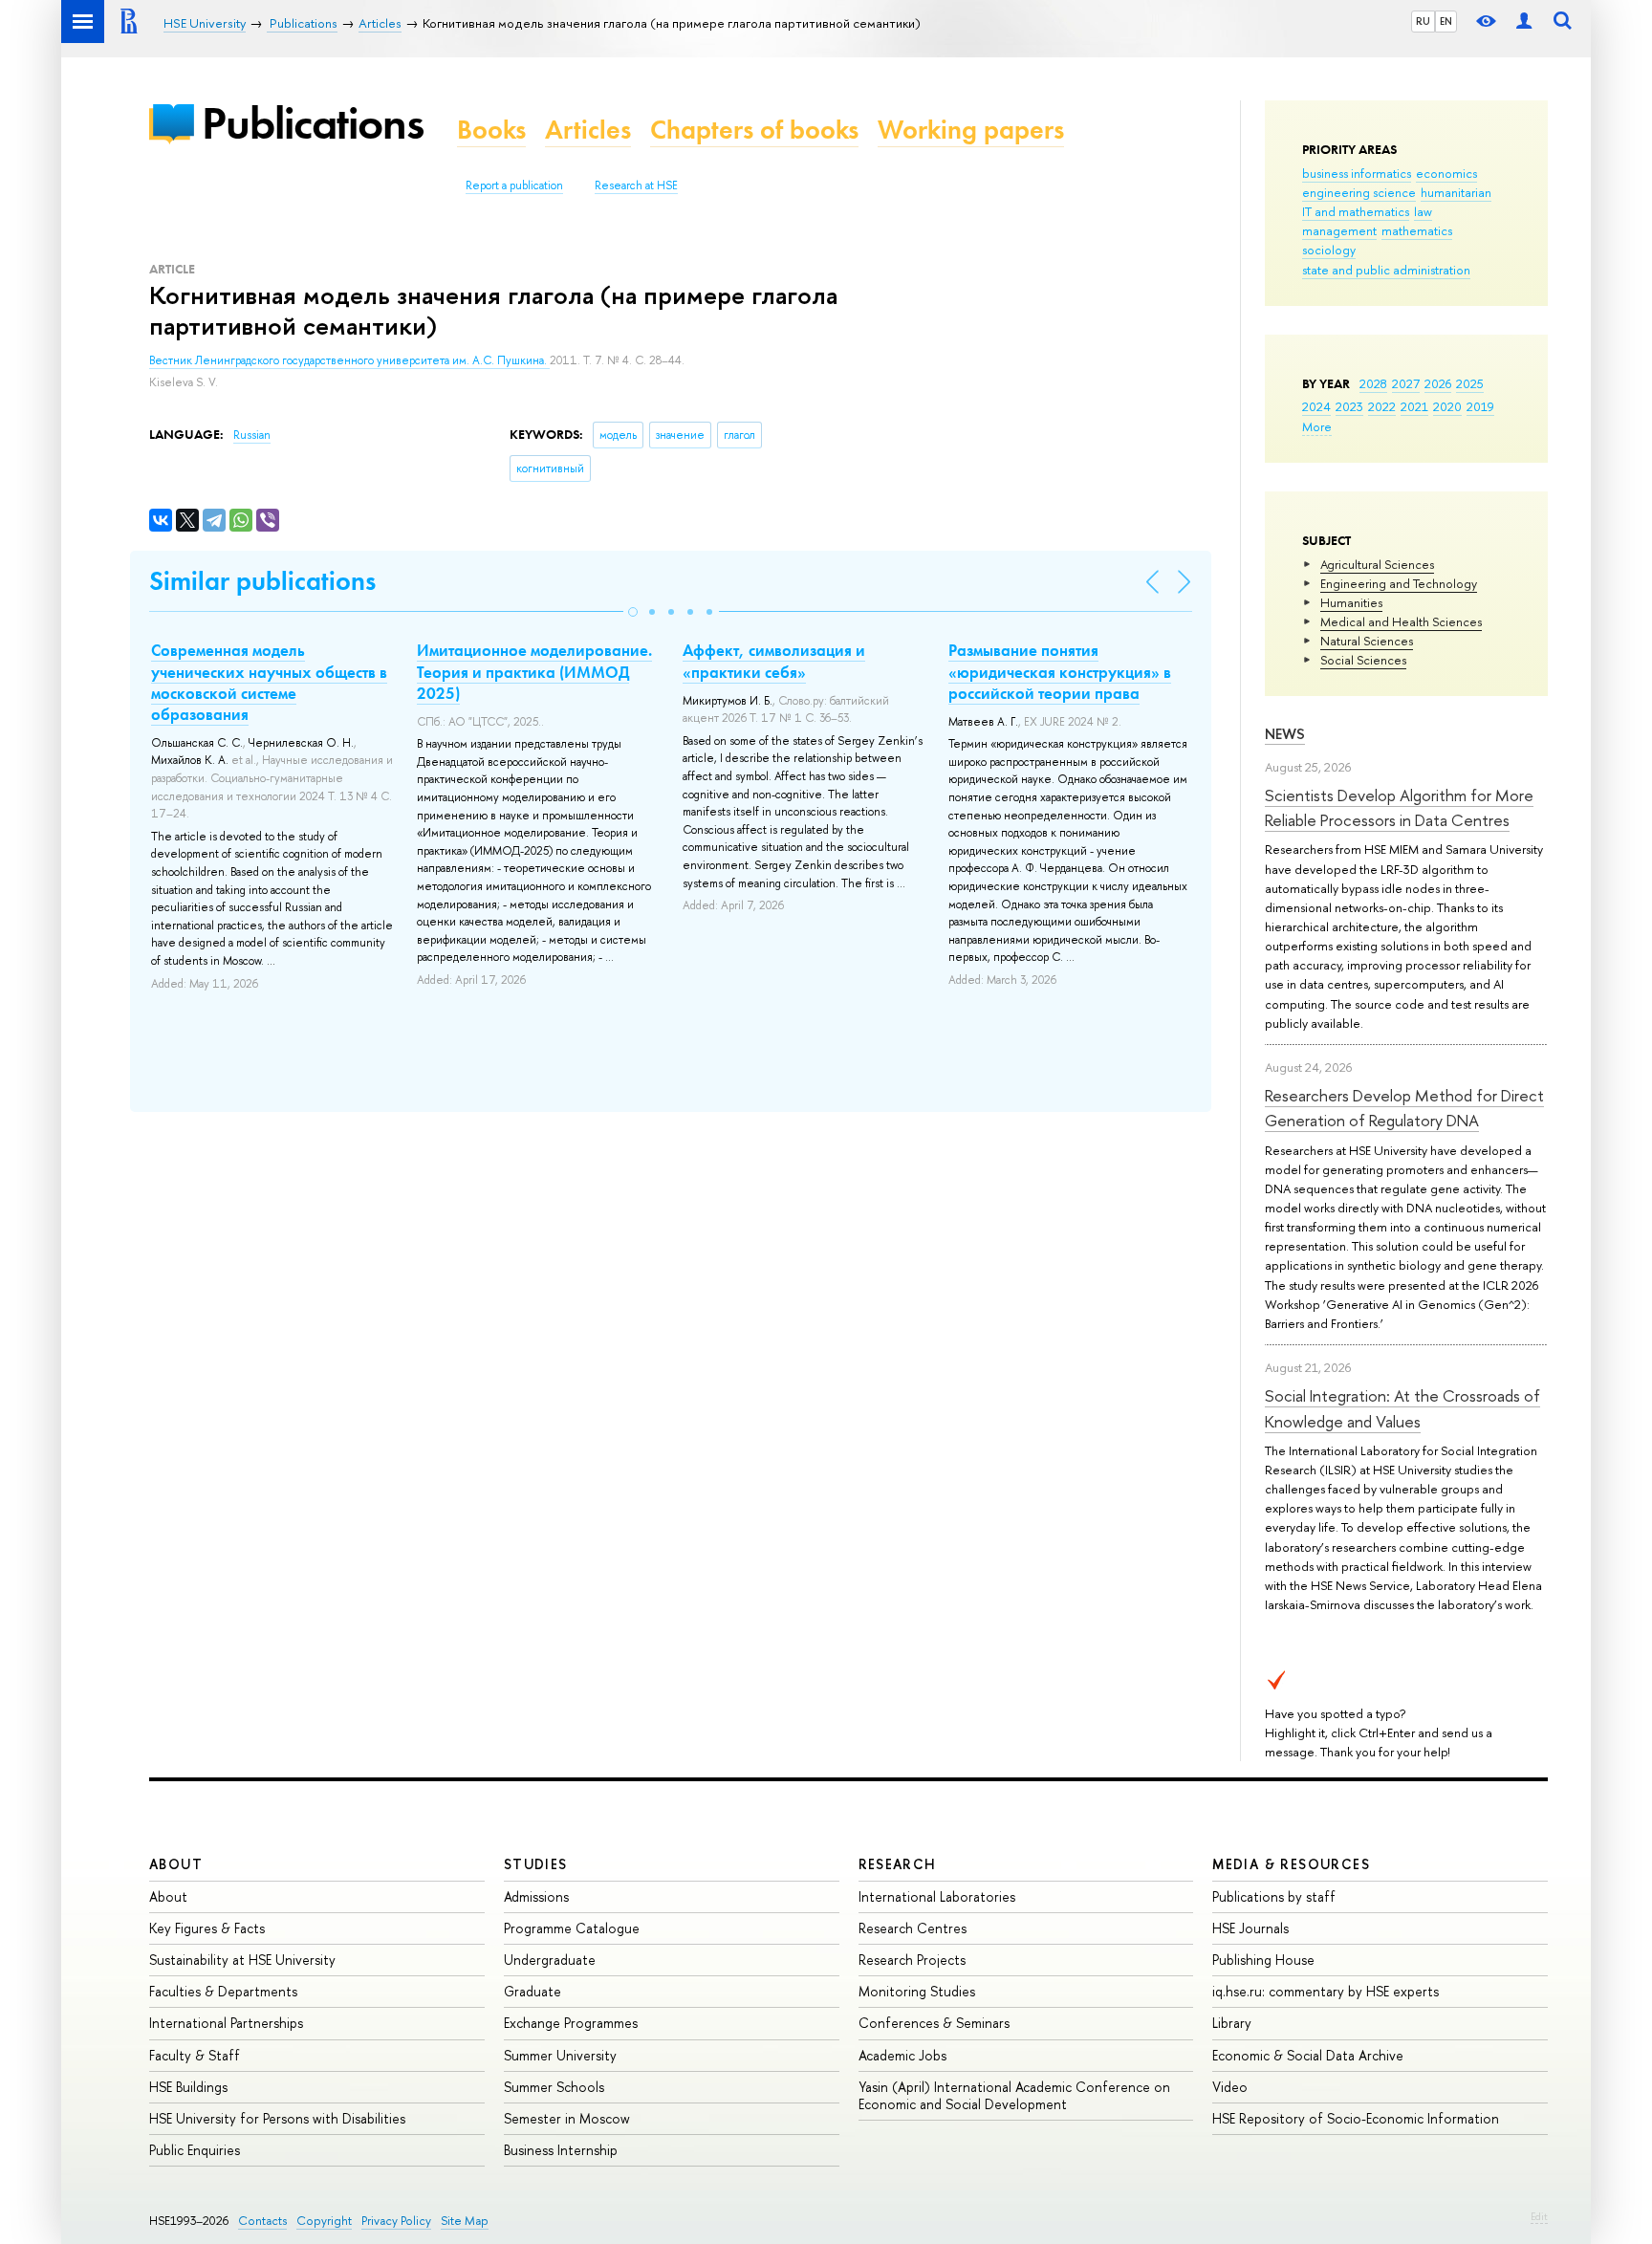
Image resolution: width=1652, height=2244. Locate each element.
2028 (1373, 383)
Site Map (465, 2221)
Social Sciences (1363, 660)
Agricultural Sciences (1377, 564)
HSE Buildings (188, 2087)
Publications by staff (1274, 1896)
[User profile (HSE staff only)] (1524, 22)
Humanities (1351, 602)
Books (491, 130)
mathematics (1417, 230)
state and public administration (1386, 270)
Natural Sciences (1367, 641)
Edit (1539, 2216)
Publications (313, 123)
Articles (588, 130)
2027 (1406, 383)
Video (1230, 2087)
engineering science (1359, 192)
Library (1232, 2023)
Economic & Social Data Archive (1308, 2055)
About (176, 1864)
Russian (252, 435)
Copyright (324, 2221)
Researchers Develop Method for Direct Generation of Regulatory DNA (1404, 1108)
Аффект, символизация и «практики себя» (774, 661)
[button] (633, 612)
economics (1446, 173)
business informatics (1357, 173)
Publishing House (1263, 1960)
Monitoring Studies (917, 1991)
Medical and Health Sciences (1401, 621)
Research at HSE (636, 185)
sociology (1329, 250)
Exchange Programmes (571, 2023)
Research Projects (912, 1960)
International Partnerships (226, 2023)
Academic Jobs (902, 2055)
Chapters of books (754, 130)
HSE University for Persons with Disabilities (277, 2118)
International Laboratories (937, 1896)
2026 (1438, 383)
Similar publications (262, 581)
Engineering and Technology (1399, 583)
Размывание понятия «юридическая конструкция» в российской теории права (1060, 671)
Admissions (536, 1896)
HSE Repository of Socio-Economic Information (1356, 2118)
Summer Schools (554, 2087)
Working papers (971, 130)
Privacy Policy (396, 2221)
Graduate (533, 1991)
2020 (1447, 406)
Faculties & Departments (223, 1991)
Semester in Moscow (567, 2118)
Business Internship (561, 2150)
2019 (1480, 406)
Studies (536, 1864)
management (1339, 230)
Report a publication (514, 185)
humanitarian (1456, 192)
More (1317, 426)
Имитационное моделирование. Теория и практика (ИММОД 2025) (534, 671)
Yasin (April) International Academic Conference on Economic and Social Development (1014, 2095)
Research (898, 1864)
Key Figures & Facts (207, 1928)
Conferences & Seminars (934, 2023)
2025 (1470, 383)
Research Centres (913, 1928)
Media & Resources (1291, 1864)
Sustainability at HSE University (242, 1960)
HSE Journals (1250, 1928)
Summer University (560, 2055)
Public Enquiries (195, 2150)
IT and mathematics (1356, 211)
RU (1423, 21)
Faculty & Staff (195, 2055)
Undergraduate (550, 1960)
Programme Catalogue (572, 1928)
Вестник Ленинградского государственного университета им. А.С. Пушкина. (349, 360)
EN (1446, 21)
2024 (1316, 406)
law (1423, 211)
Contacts (262, 2221)
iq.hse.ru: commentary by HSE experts (1326, 1991)
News (1285, 734)
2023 (1349, 406)
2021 (1414, 406)
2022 (1382, 406)
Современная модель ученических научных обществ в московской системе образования (269, 682)
